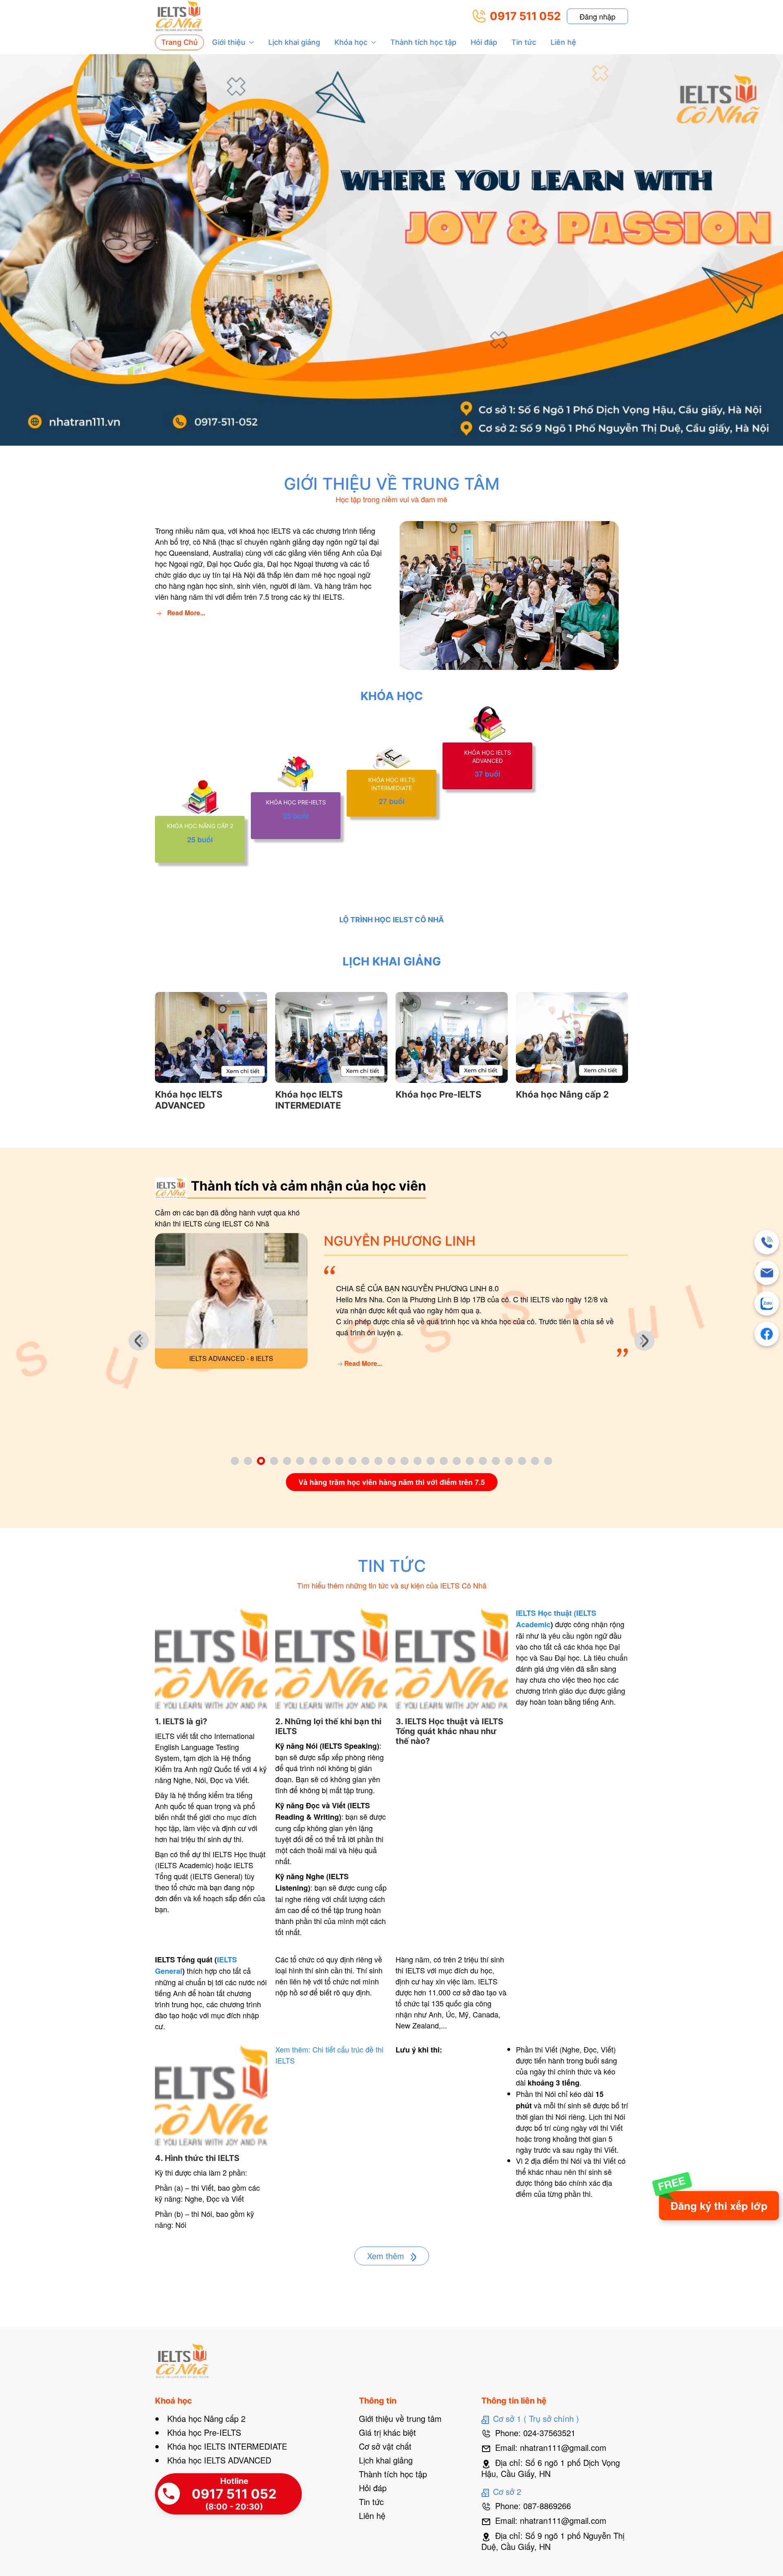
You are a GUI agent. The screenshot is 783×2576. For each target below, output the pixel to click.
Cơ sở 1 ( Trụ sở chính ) (536, 2418)
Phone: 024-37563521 (535, 2433)
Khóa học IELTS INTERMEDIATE (227, 2446)
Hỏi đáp (484, 42)
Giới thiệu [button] (229, 42)
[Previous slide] (139, 1341)
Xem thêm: (294, 2049)
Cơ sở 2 (507, 2491)
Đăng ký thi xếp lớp (719, 2206)
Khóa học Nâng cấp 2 (206, 2418)
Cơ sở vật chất (385, 2446)
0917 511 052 (525, 16)
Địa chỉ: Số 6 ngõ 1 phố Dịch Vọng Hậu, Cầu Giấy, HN (551, 2468)
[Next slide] (644, 1341)
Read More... (186, 613)
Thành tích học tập (423, 42)
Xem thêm (387, 2256)
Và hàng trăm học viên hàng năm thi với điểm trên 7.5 (392, 1482)
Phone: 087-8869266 (533, 2506)
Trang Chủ (179, 42)
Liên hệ (563, 42)
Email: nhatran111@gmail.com (551, 2447)
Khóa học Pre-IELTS (204, 2432)
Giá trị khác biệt (387, 2432)
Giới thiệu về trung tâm (400, 2418)
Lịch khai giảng (294, 42)
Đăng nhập (597, 16)
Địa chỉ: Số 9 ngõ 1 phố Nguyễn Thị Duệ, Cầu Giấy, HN (553, 2541)
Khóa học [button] (351, 42)
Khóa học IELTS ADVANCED (219, 2460)
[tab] (235, 1461)
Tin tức (524, 42)
